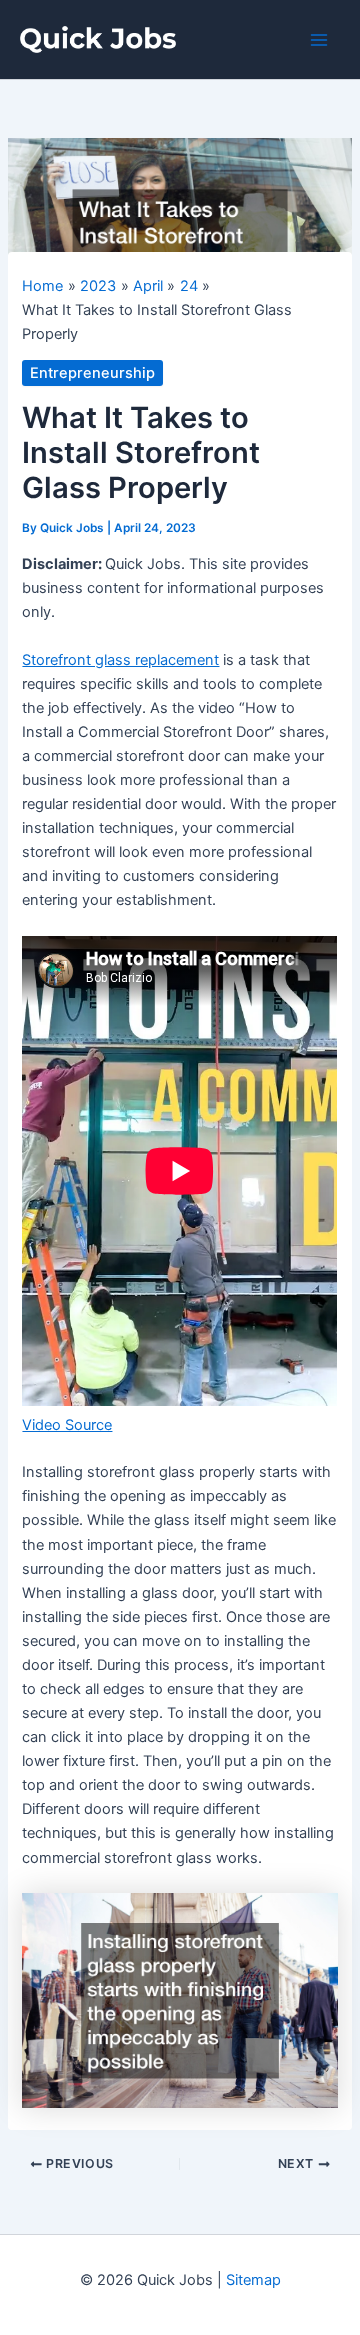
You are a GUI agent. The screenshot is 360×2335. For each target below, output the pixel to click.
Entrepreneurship (92, 373)
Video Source (67, 1425)
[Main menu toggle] (319, 40)
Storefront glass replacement (120, 660)
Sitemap (253, 2280)
